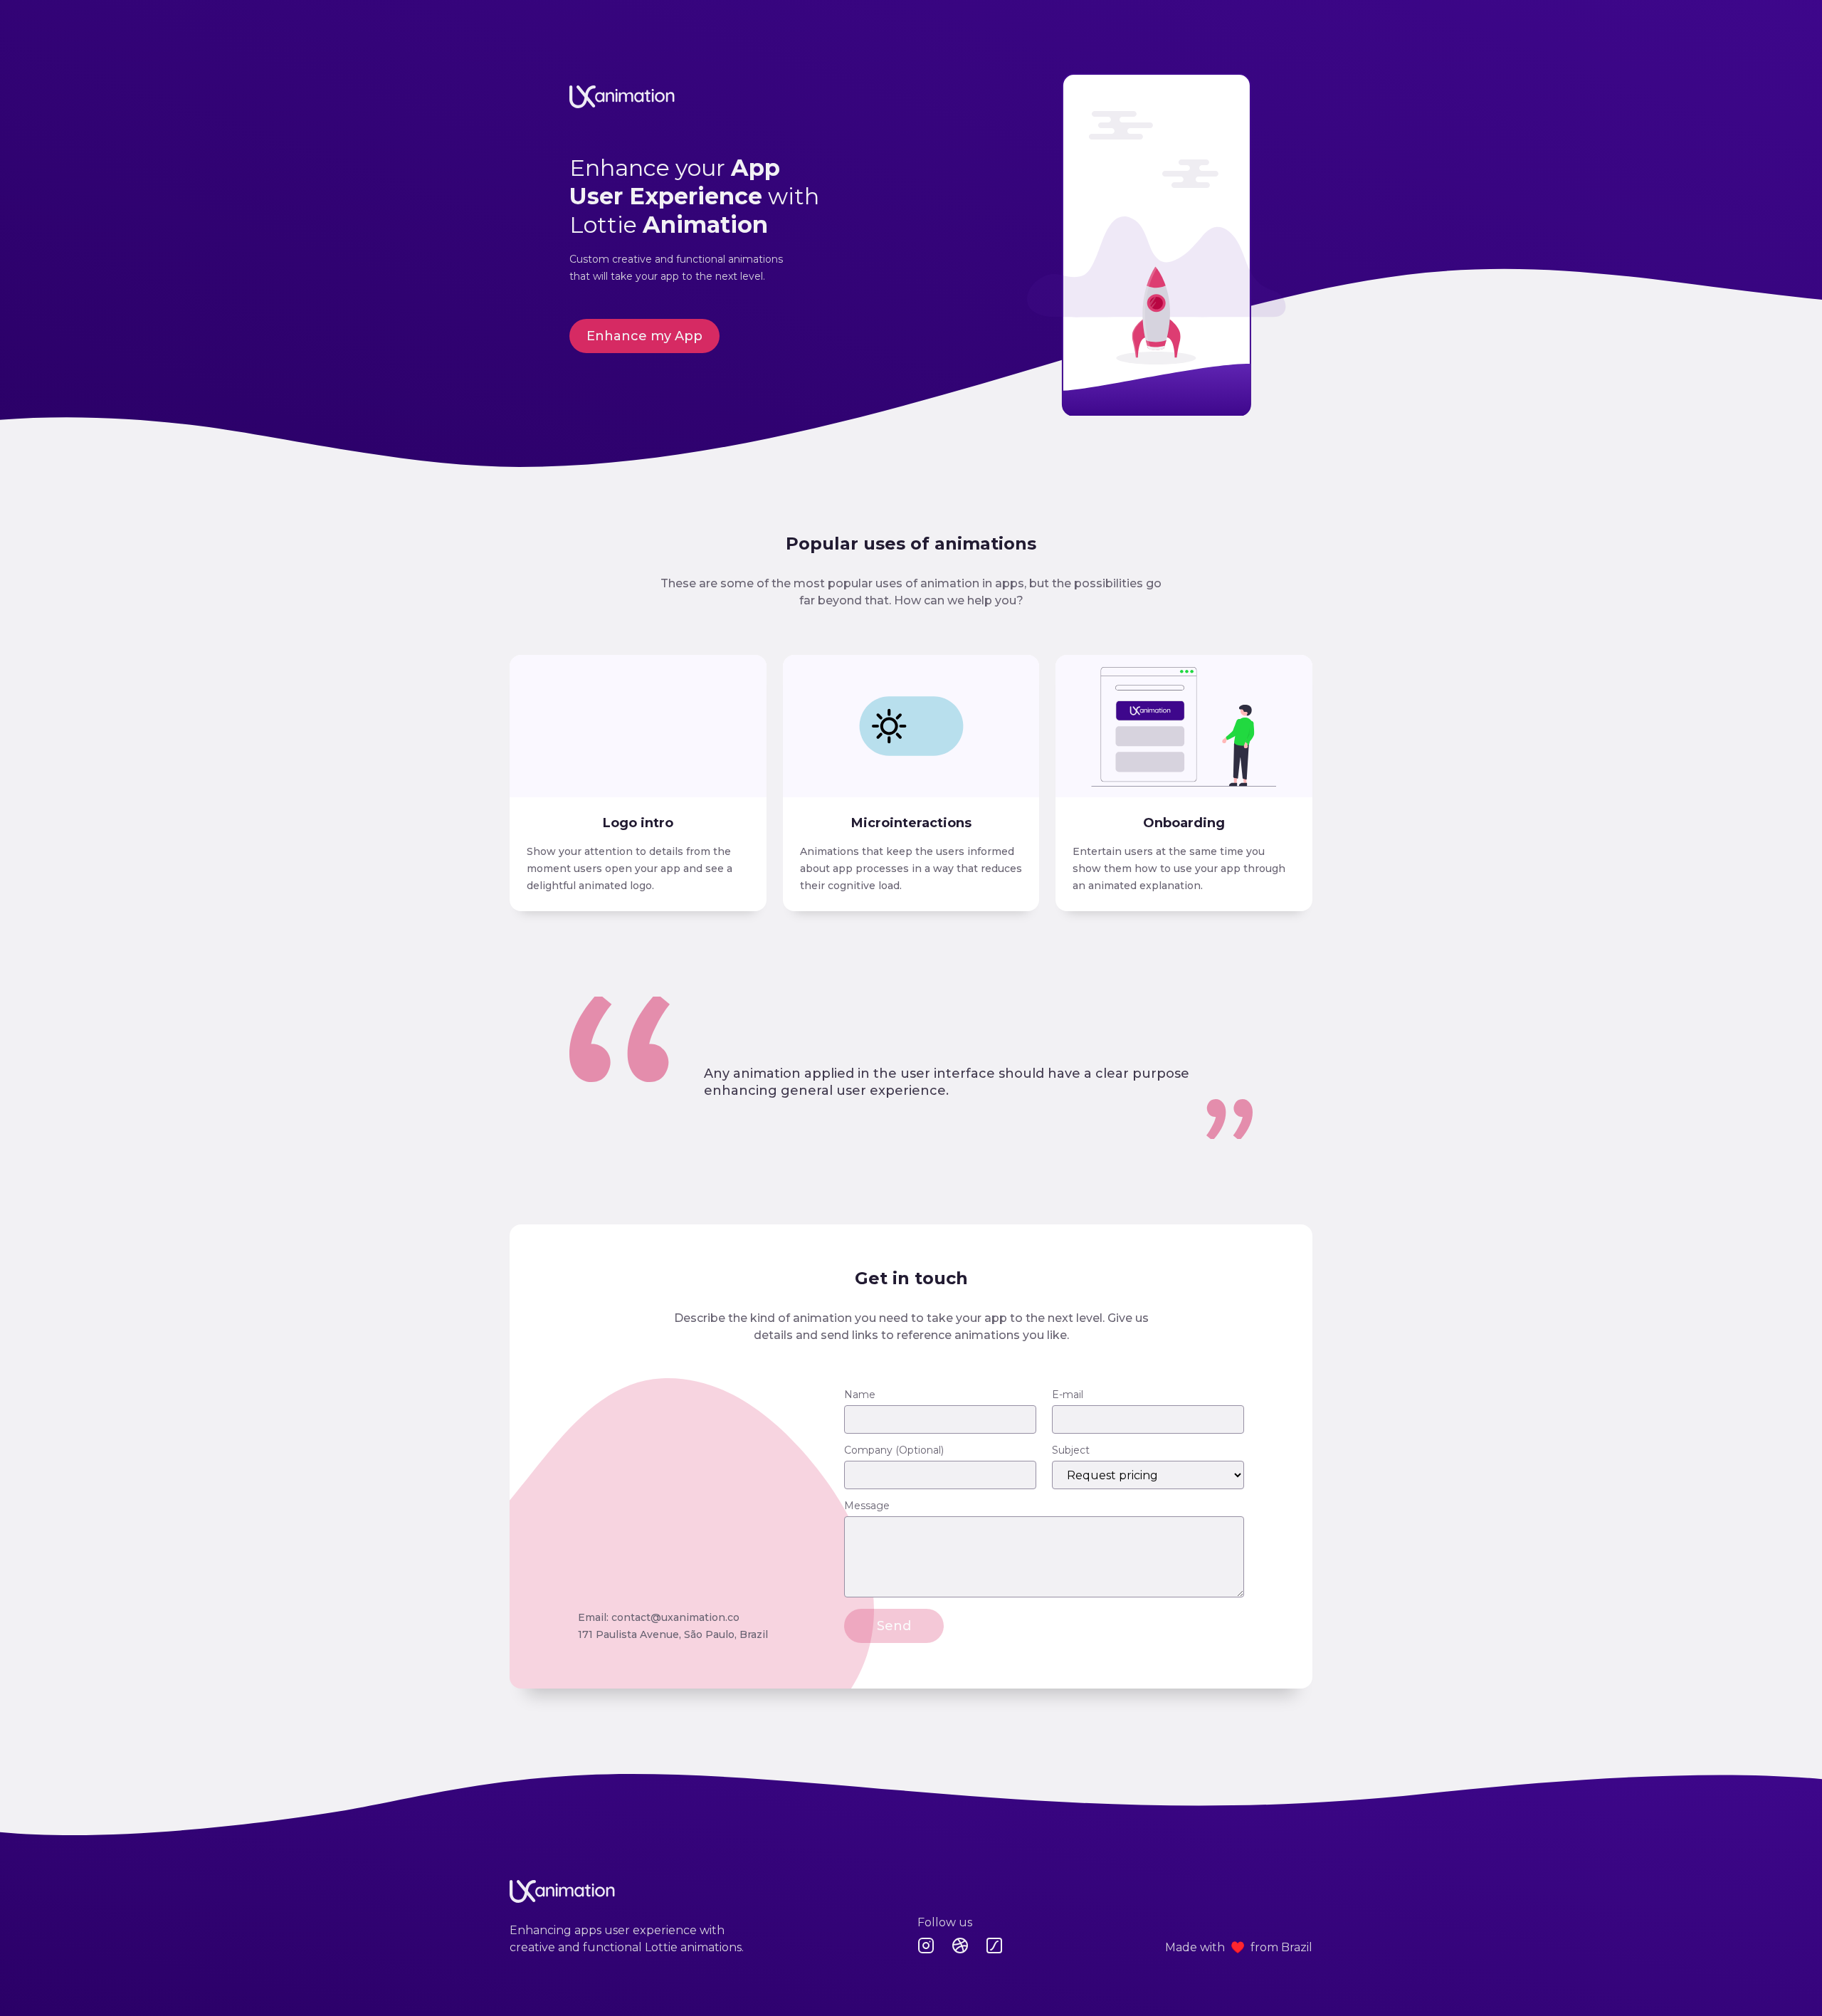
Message (867, 1506)
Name (860, 1395)
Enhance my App (644, 336)
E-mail (1068, 1395)
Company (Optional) (894, 1450)
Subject (1071, 1450)
